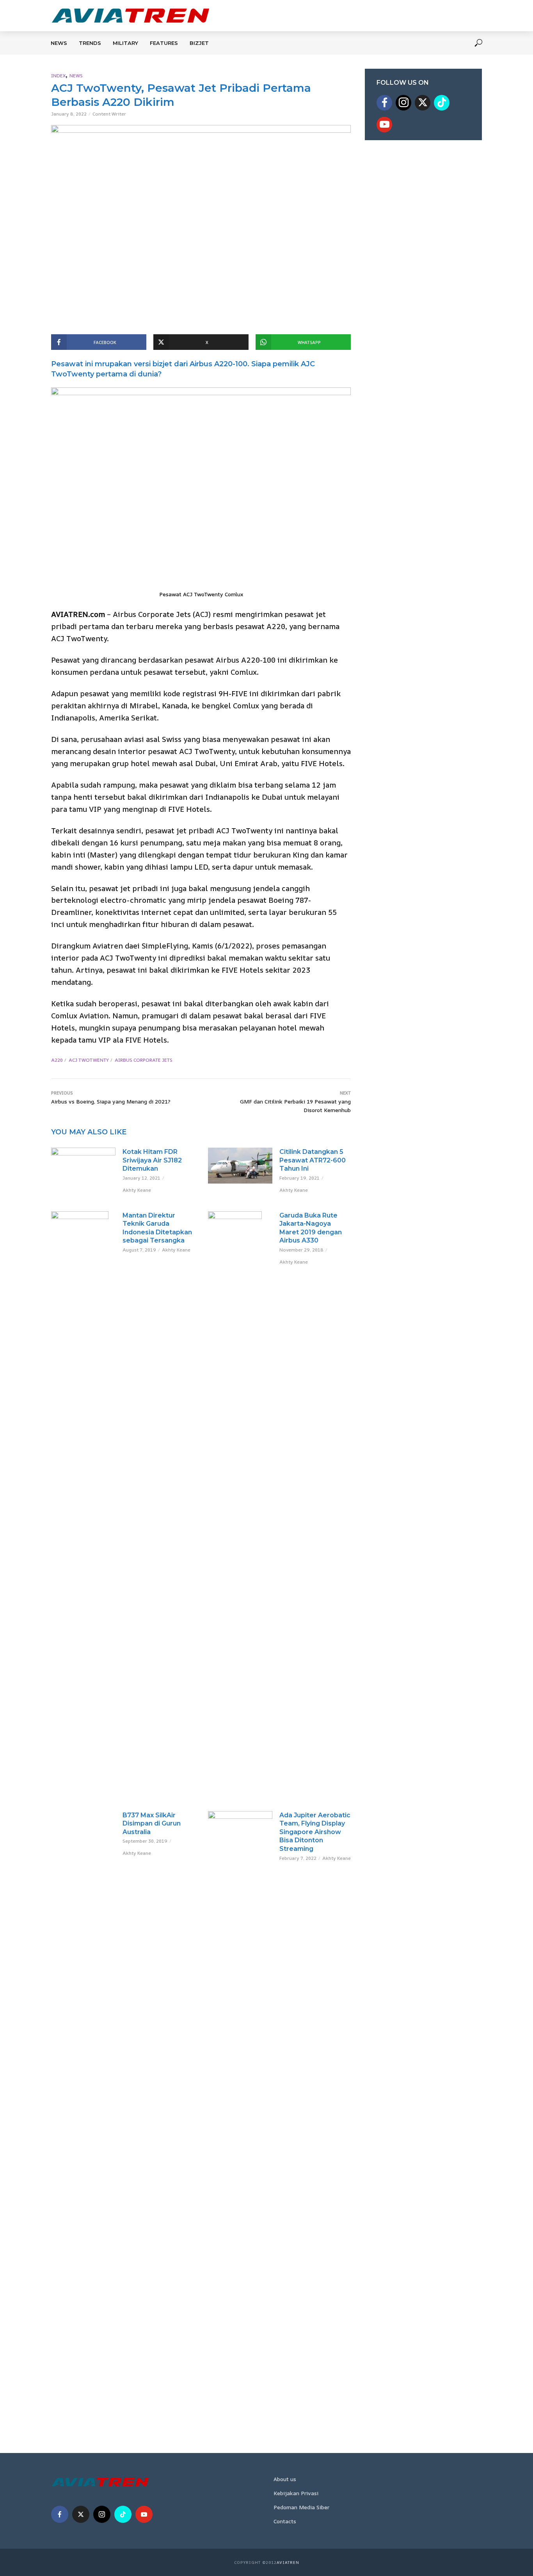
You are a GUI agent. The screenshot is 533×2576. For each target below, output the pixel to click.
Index (58, 76)
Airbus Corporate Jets (144, 1060)
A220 (57, 1060)
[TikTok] (442, 103)
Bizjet (199, 43)
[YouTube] (384, 125)
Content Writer (109, 114)
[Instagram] (403, 103)
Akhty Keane (137, 1190)
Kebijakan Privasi (296, 2493)
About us (285, 2479)
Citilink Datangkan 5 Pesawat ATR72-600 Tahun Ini (313, 1160)
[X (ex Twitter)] (423, 103)
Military (125, 43)
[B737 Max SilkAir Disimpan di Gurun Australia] (83, 1817)
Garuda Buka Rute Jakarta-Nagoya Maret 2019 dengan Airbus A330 (311, 1228)
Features (164, 43)
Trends (90, 43)
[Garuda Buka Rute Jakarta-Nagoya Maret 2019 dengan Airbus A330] (240, 1504)
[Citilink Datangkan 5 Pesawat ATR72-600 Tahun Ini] (240, 1166)
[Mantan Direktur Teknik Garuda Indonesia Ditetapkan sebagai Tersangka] (83, 1504)
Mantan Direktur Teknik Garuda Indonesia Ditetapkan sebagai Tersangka (157, 1228)
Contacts (285, 2521)
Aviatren (288, 2562)
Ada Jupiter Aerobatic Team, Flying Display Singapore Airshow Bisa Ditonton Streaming (315, 1832)
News (59, 43)
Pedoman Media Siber (301, 2507)
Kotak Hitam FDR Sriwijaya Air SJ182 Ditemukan (152, 1160)
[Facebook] (384, 103)
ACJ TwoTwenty (89, 1060)
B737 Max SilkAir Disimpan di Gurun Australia (152, 1824)
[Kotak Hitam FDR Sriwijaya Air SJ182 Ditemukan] (83, 1166)
